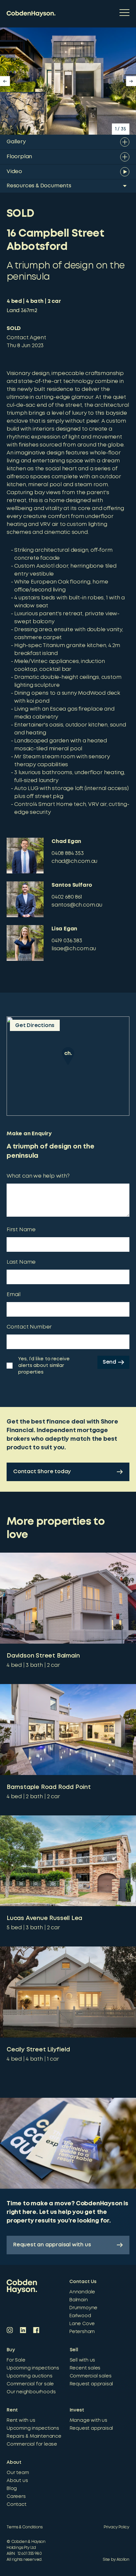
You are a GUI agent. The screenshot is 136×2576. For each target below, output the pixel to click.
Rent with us (21, 2420)
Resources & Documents (39, 186)
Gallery (16, 142)
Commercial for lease (32, 2444)
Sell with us (83, 2360)
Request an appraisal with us (52, 2245)
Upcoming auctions (30, 2376)
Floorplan (19, 157)
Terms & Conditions (24, 2527)
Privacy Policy (117, 2527)
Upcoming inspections (33, 2368)
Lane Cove (82, 2324)
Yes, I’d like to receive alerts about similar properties (44, 1366)
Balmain (79, 2300)
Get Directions (35, 1026)
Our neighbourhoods (31, 2392)
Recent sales (85, 2368)
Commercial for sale (30, 2384)
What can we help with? (38, 1176)
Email (14, 1295)
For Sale (16, 2360)
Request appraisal (91, 2384)
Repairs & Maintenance (34, 2436)
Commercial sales (91, 2376)
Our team (18, 2473)
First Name (21, 1230)
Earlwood (80, 2316)
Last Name (21, 1262)
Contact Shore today (42, 1472)
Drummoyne (83, 2308)
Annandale (82, 2292)
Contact (17, 2505)
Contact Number (29, 1327)
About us (17, 2481)
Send (109, 1362)
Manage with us (88, 2420)
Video (14, 172)
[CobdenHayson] (31, 14)
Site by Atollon (116, 2560)
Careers (16, 2497)
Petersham (82, 2332)
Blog (12, 2489)
